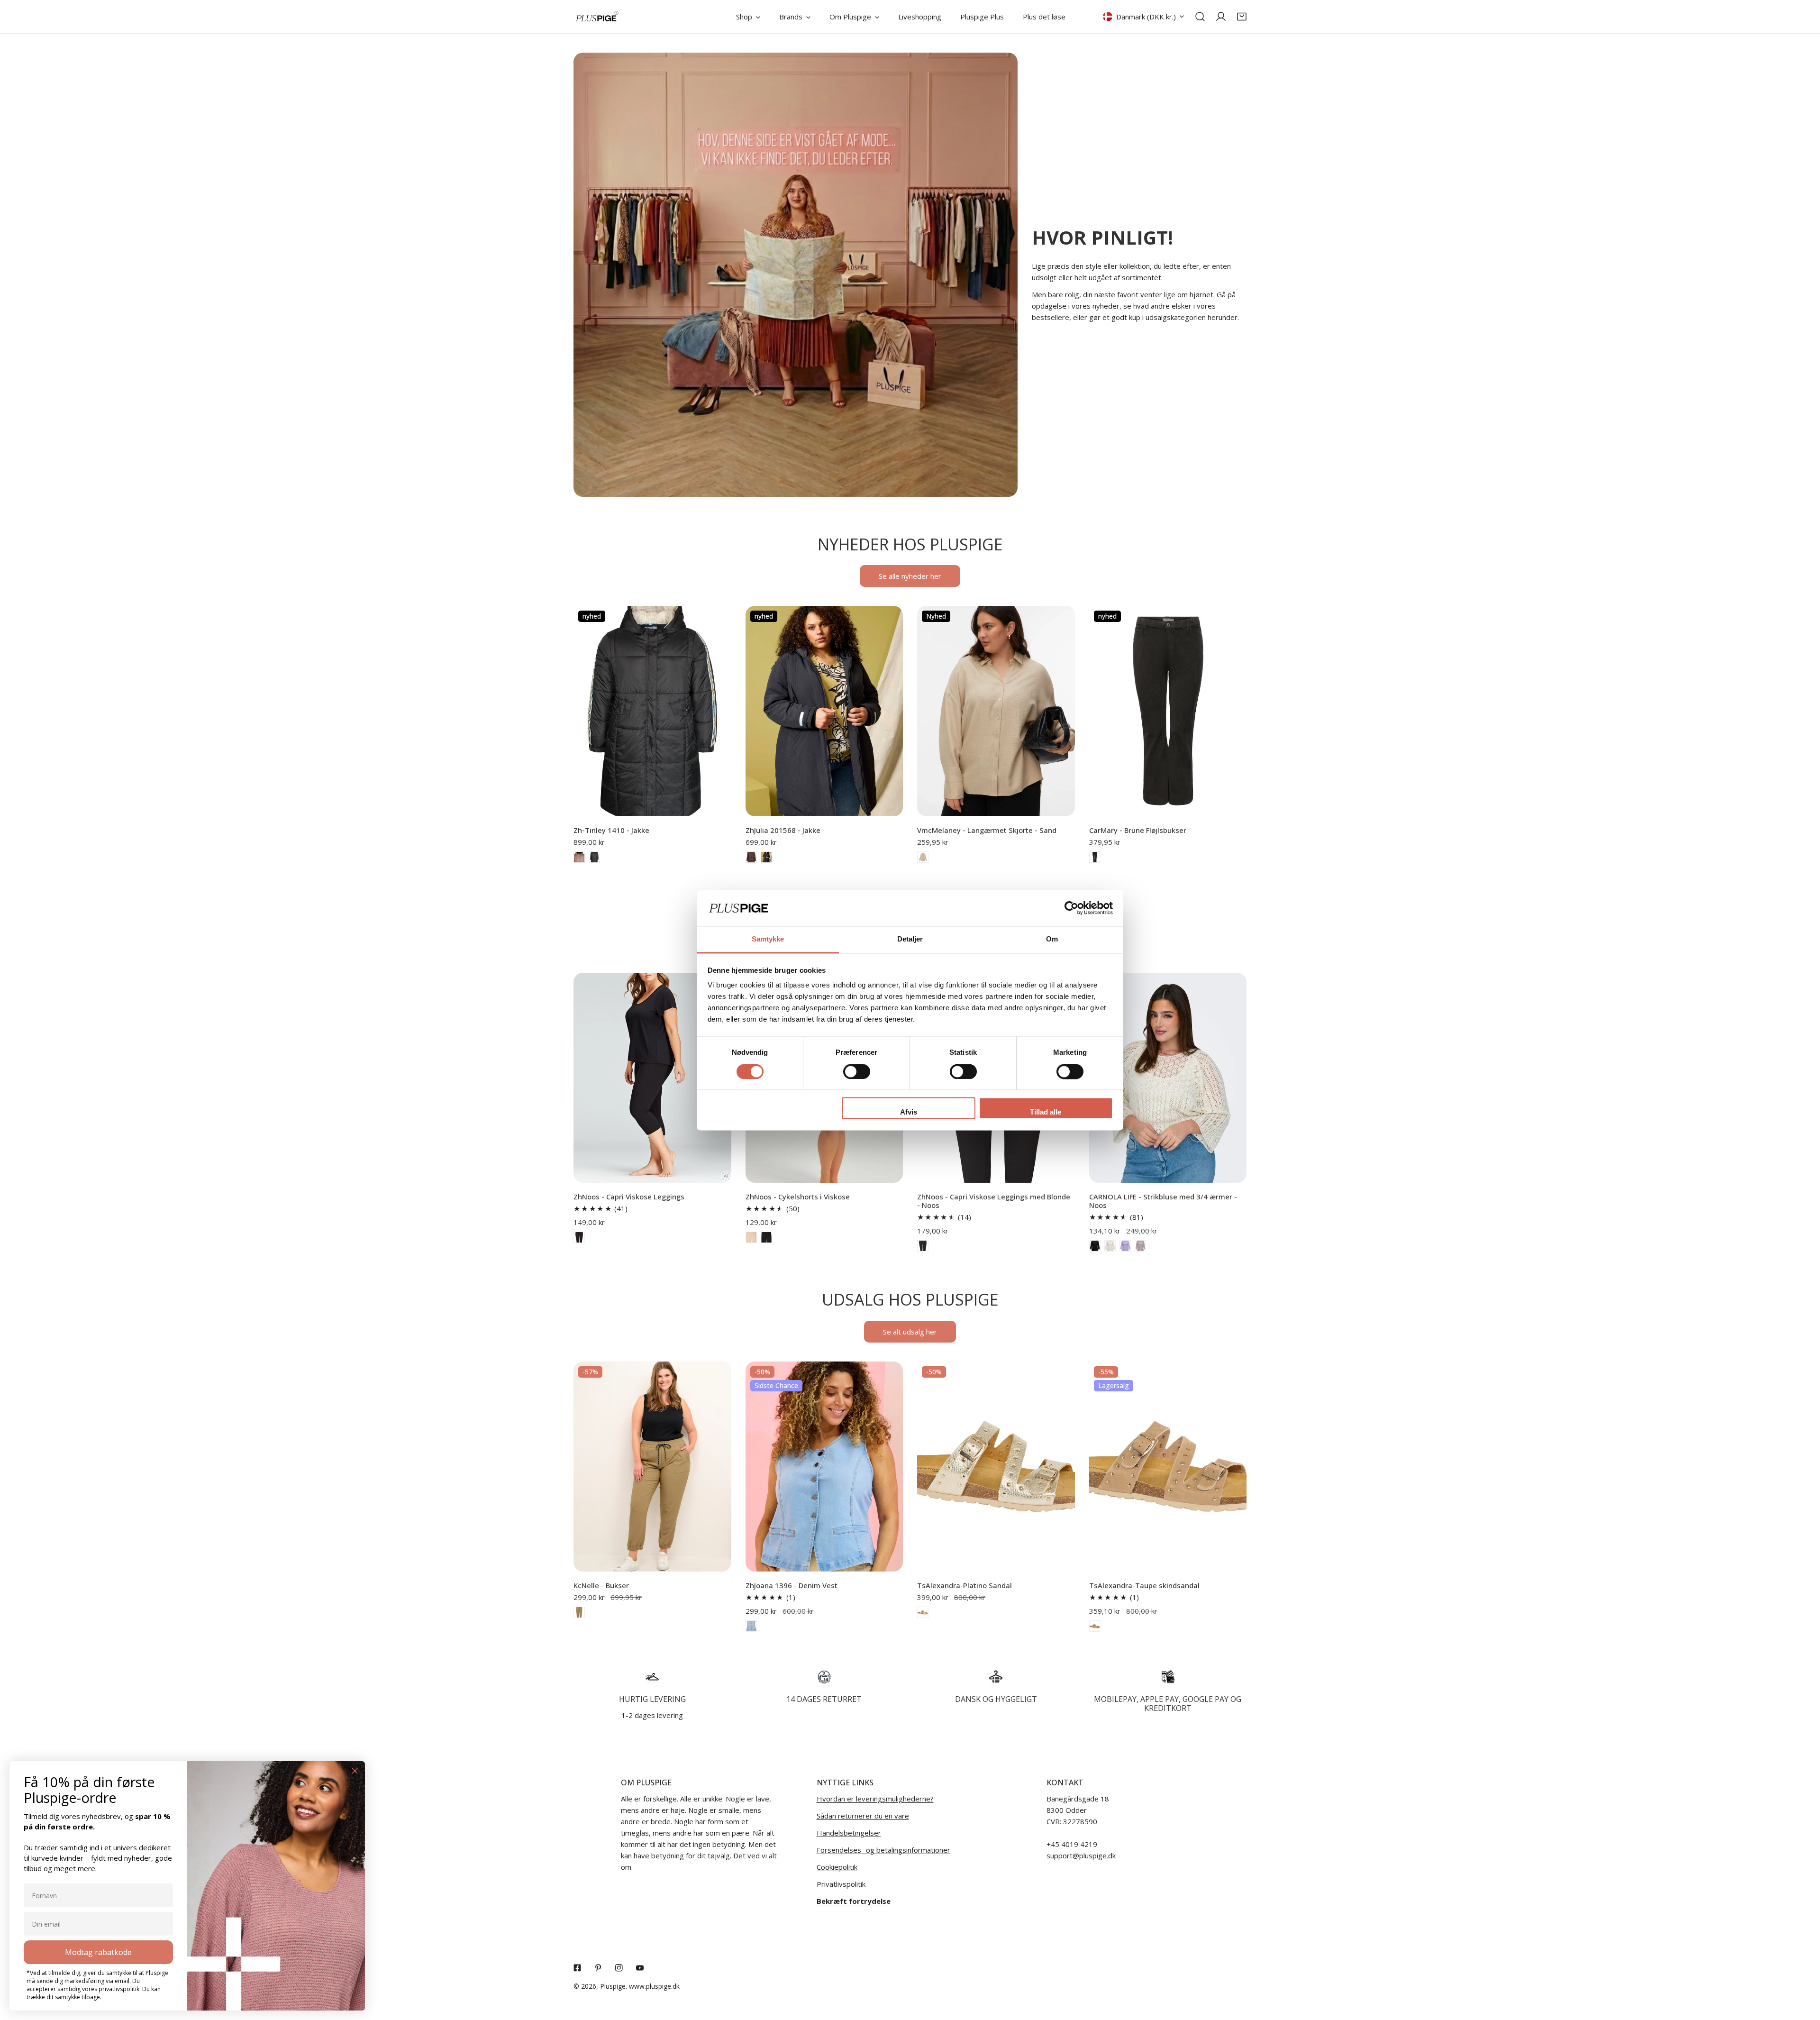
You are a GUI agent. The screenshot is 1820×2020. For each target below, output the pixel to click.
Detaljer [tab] (910, 939)
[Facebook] (577, 1968)
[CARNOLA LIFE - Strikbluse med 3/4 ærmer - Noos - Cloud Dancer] (1110, 1246)
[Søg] (1200, 17)
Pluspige (613, 1986)
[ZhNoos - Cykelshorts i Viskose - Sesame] (751, 1237)
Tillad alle (1046, 1112)
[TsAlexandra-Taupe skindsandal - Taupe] (1095, 1626)
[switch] (857, 1071)
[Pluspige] (597, 17)
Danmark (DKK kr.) (1146, 17)
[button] (1242, 17)
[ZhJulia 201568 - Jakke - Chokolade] (751, 857)
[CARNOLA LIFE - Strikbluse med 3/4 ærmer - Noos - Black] (1095, 1246)
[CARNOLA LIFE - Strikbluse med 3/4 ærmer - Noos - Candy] (1140, 1246)
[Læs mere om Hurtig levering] (652, 1677)
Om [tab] (1052, 939)
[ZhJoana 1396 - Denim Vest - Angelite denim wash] (751, 1626)
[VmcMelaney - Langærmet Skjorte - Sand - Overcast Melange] (923, 857)
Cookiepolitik (837, 1867)
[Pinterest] (598, 1968)
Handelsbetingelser (849, 1833)
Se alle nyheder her (910, 576)
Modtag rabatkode (98, 1952)
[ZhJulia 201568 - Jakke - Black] (766, 857)
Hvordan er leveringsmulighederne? (875, 1799)
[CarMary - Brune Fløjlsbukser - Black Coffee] (1095, 857)
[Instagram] (619, 1968)
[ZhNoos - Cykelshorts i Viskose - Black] (766, 1237)
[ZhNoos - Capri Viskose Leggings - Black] (579, 1237)
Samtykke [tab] (768, 939)
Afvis (909, 1112)
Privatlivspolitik (841, 1884)
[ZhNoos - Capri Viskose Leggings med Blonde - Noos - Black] (923, 1246)
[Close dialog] (355, 1771)
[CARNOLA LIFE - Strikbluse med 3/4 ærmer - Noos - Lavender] (1125, 1246)
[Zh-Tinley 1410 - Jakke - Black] (594, 857)
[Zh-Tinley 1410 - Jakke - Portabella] (579, 857)
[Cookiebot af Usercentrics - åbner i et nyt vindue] (1071, 908)
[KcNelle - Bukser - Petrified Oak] (579, 1612)
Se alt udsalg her (910, 1332)
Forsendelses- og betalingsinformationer (883, 1850)
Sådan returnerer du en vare (863, 1816)
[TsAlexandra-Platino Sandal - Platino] (923, 1612)
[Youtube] (640, 1968)
